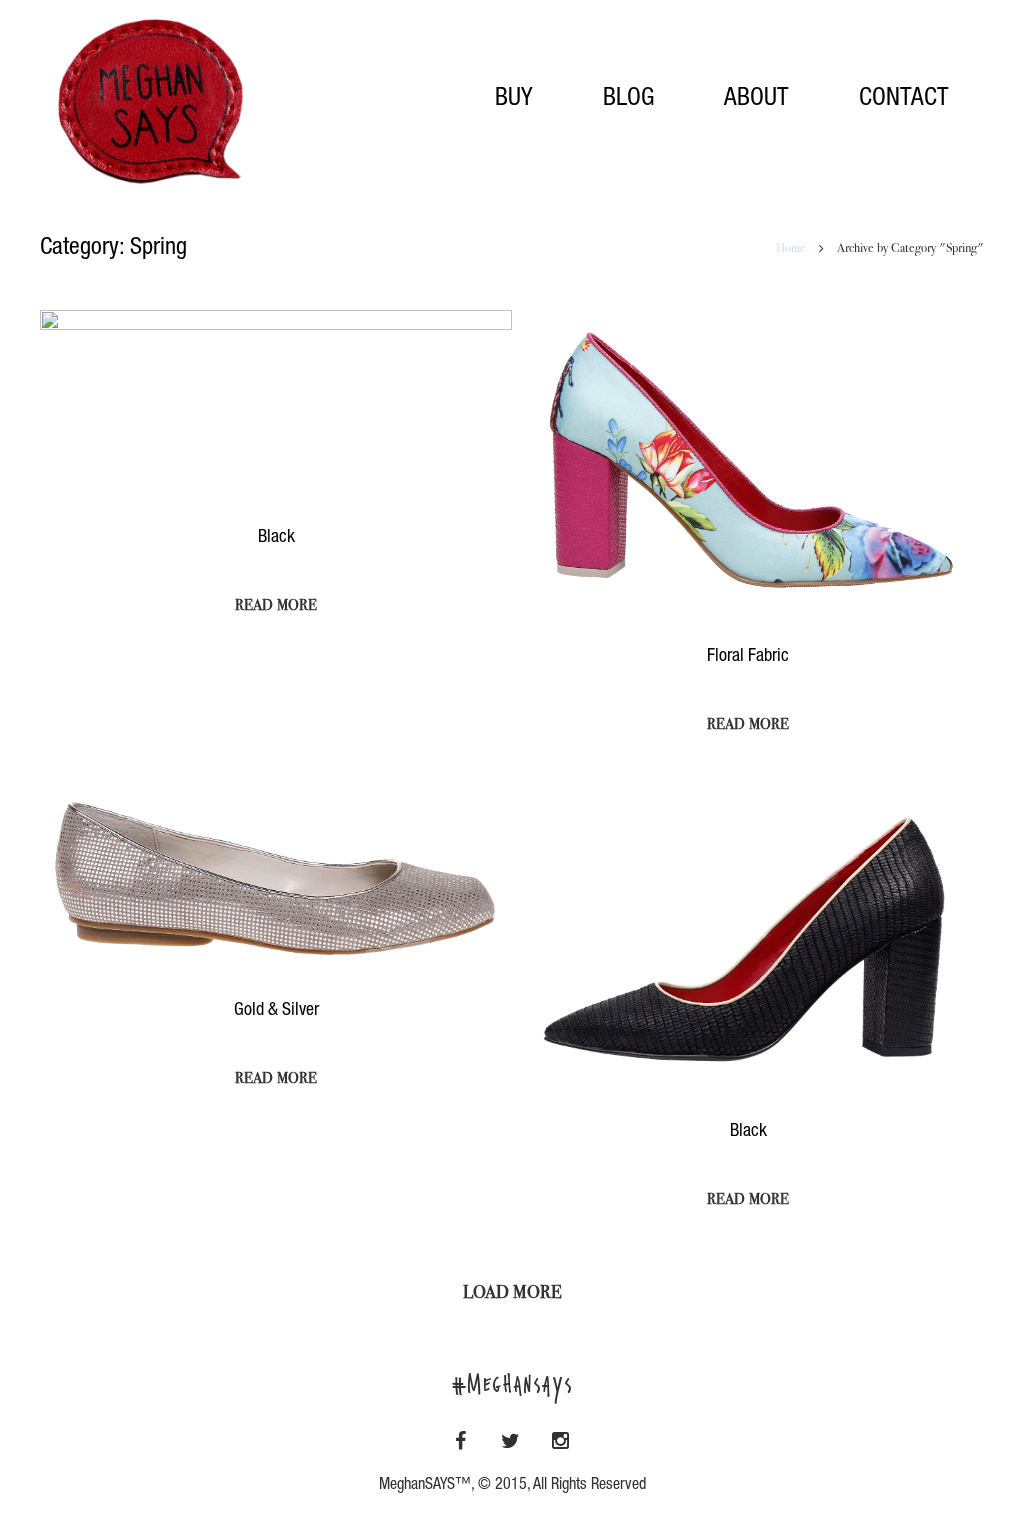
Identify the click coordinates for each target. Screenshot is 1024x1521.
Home (791, 249)
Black (276, 538)
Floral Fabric (748, 657)
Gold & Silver (276, 1011)
